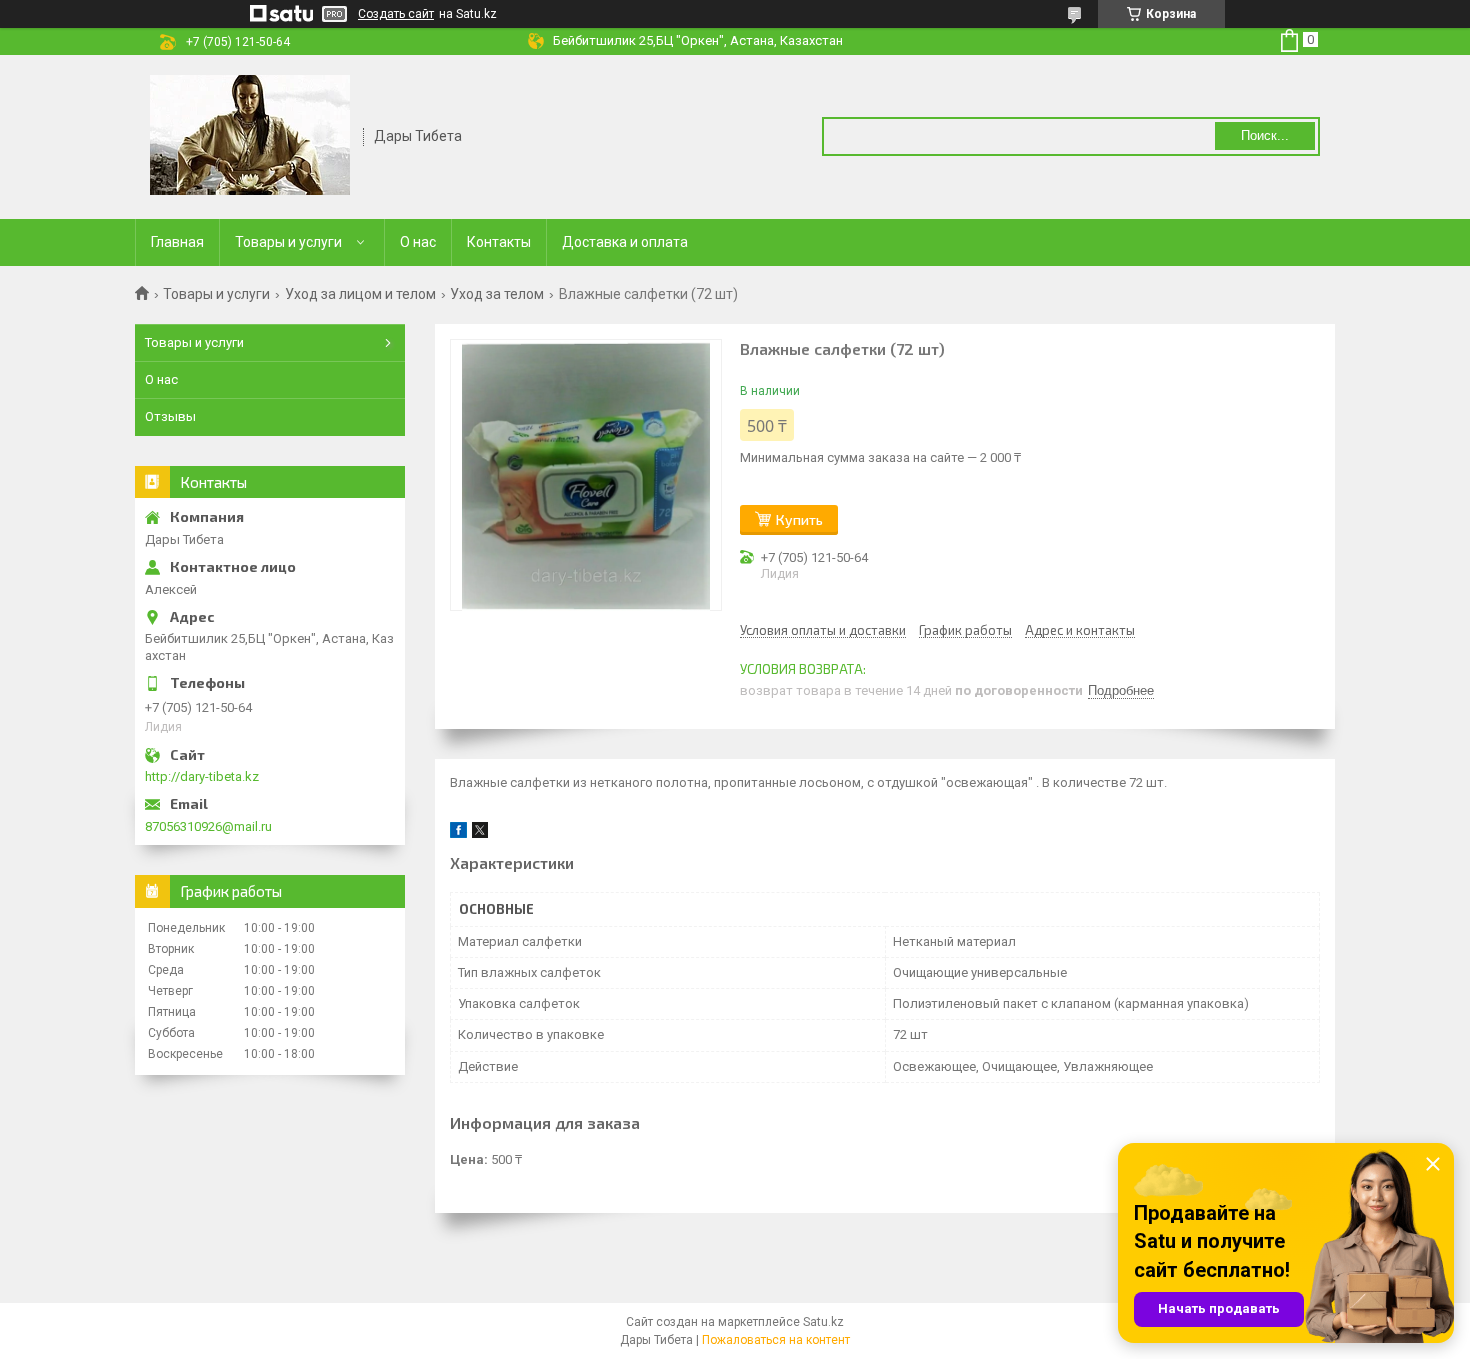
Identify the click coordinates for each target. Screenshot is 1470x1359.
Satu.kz (823, 1322)
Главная (177, 242)
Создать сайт (396, 14)
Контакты (499, 242)
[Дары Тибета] (250, 135)
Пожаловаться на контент (776, 1340)
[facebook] (458, 833)
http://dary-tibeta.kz (202, 776)
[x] (480, 833)
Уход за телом (497, 294)
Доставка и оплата (625, 242)
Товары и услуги (288, 242)
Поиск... (1265, 135)
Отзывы (170, 416)
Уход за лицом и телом (360, 294)
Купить (799, 519)
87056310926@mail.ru (208, 826)
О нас (418, 242)
